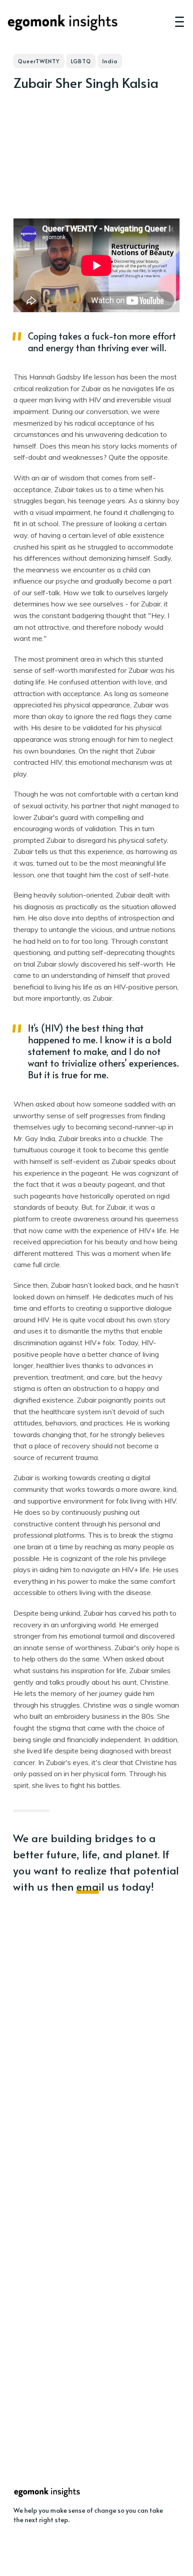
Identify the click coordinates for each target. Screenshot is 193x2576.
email (90, 1886)
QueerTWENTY (39, 61)
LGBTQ (81, 61)
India (110, 61)
